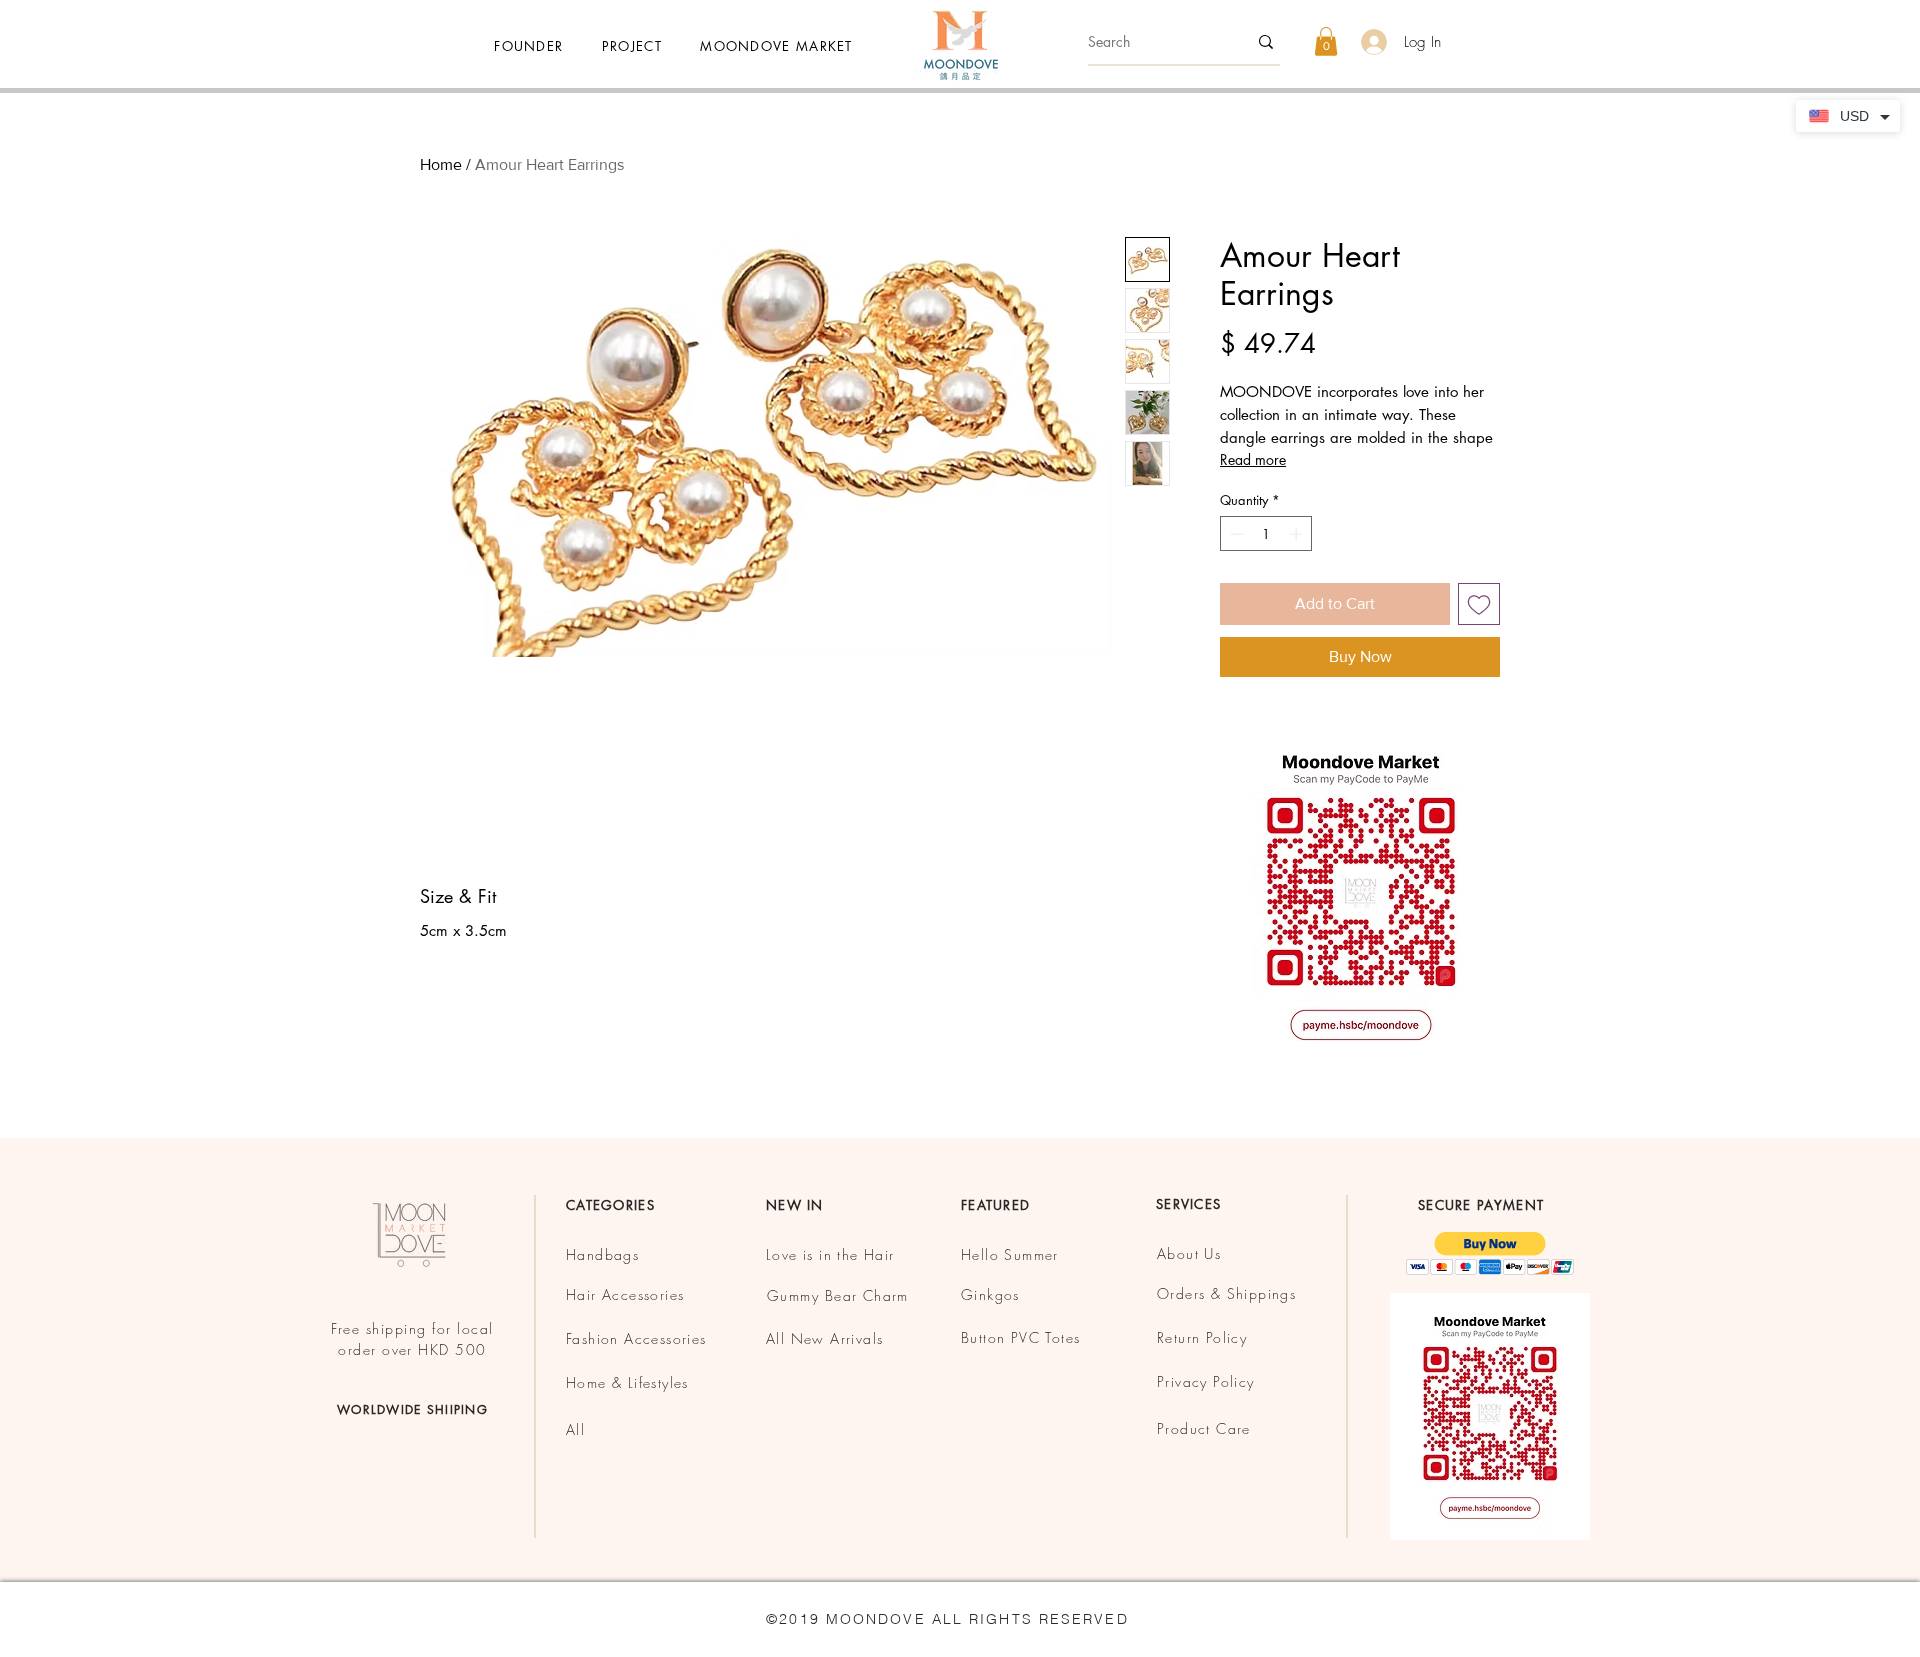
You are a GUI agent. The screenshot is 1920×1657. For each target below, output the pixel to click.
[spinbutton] (1266, 534)
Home (441, 164)
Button (986, 1337)
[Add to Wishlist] (1479, 604)
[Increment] (1298, 534)
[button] (776, 46)
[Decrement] (1235, 534)
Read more (1253, 459)
